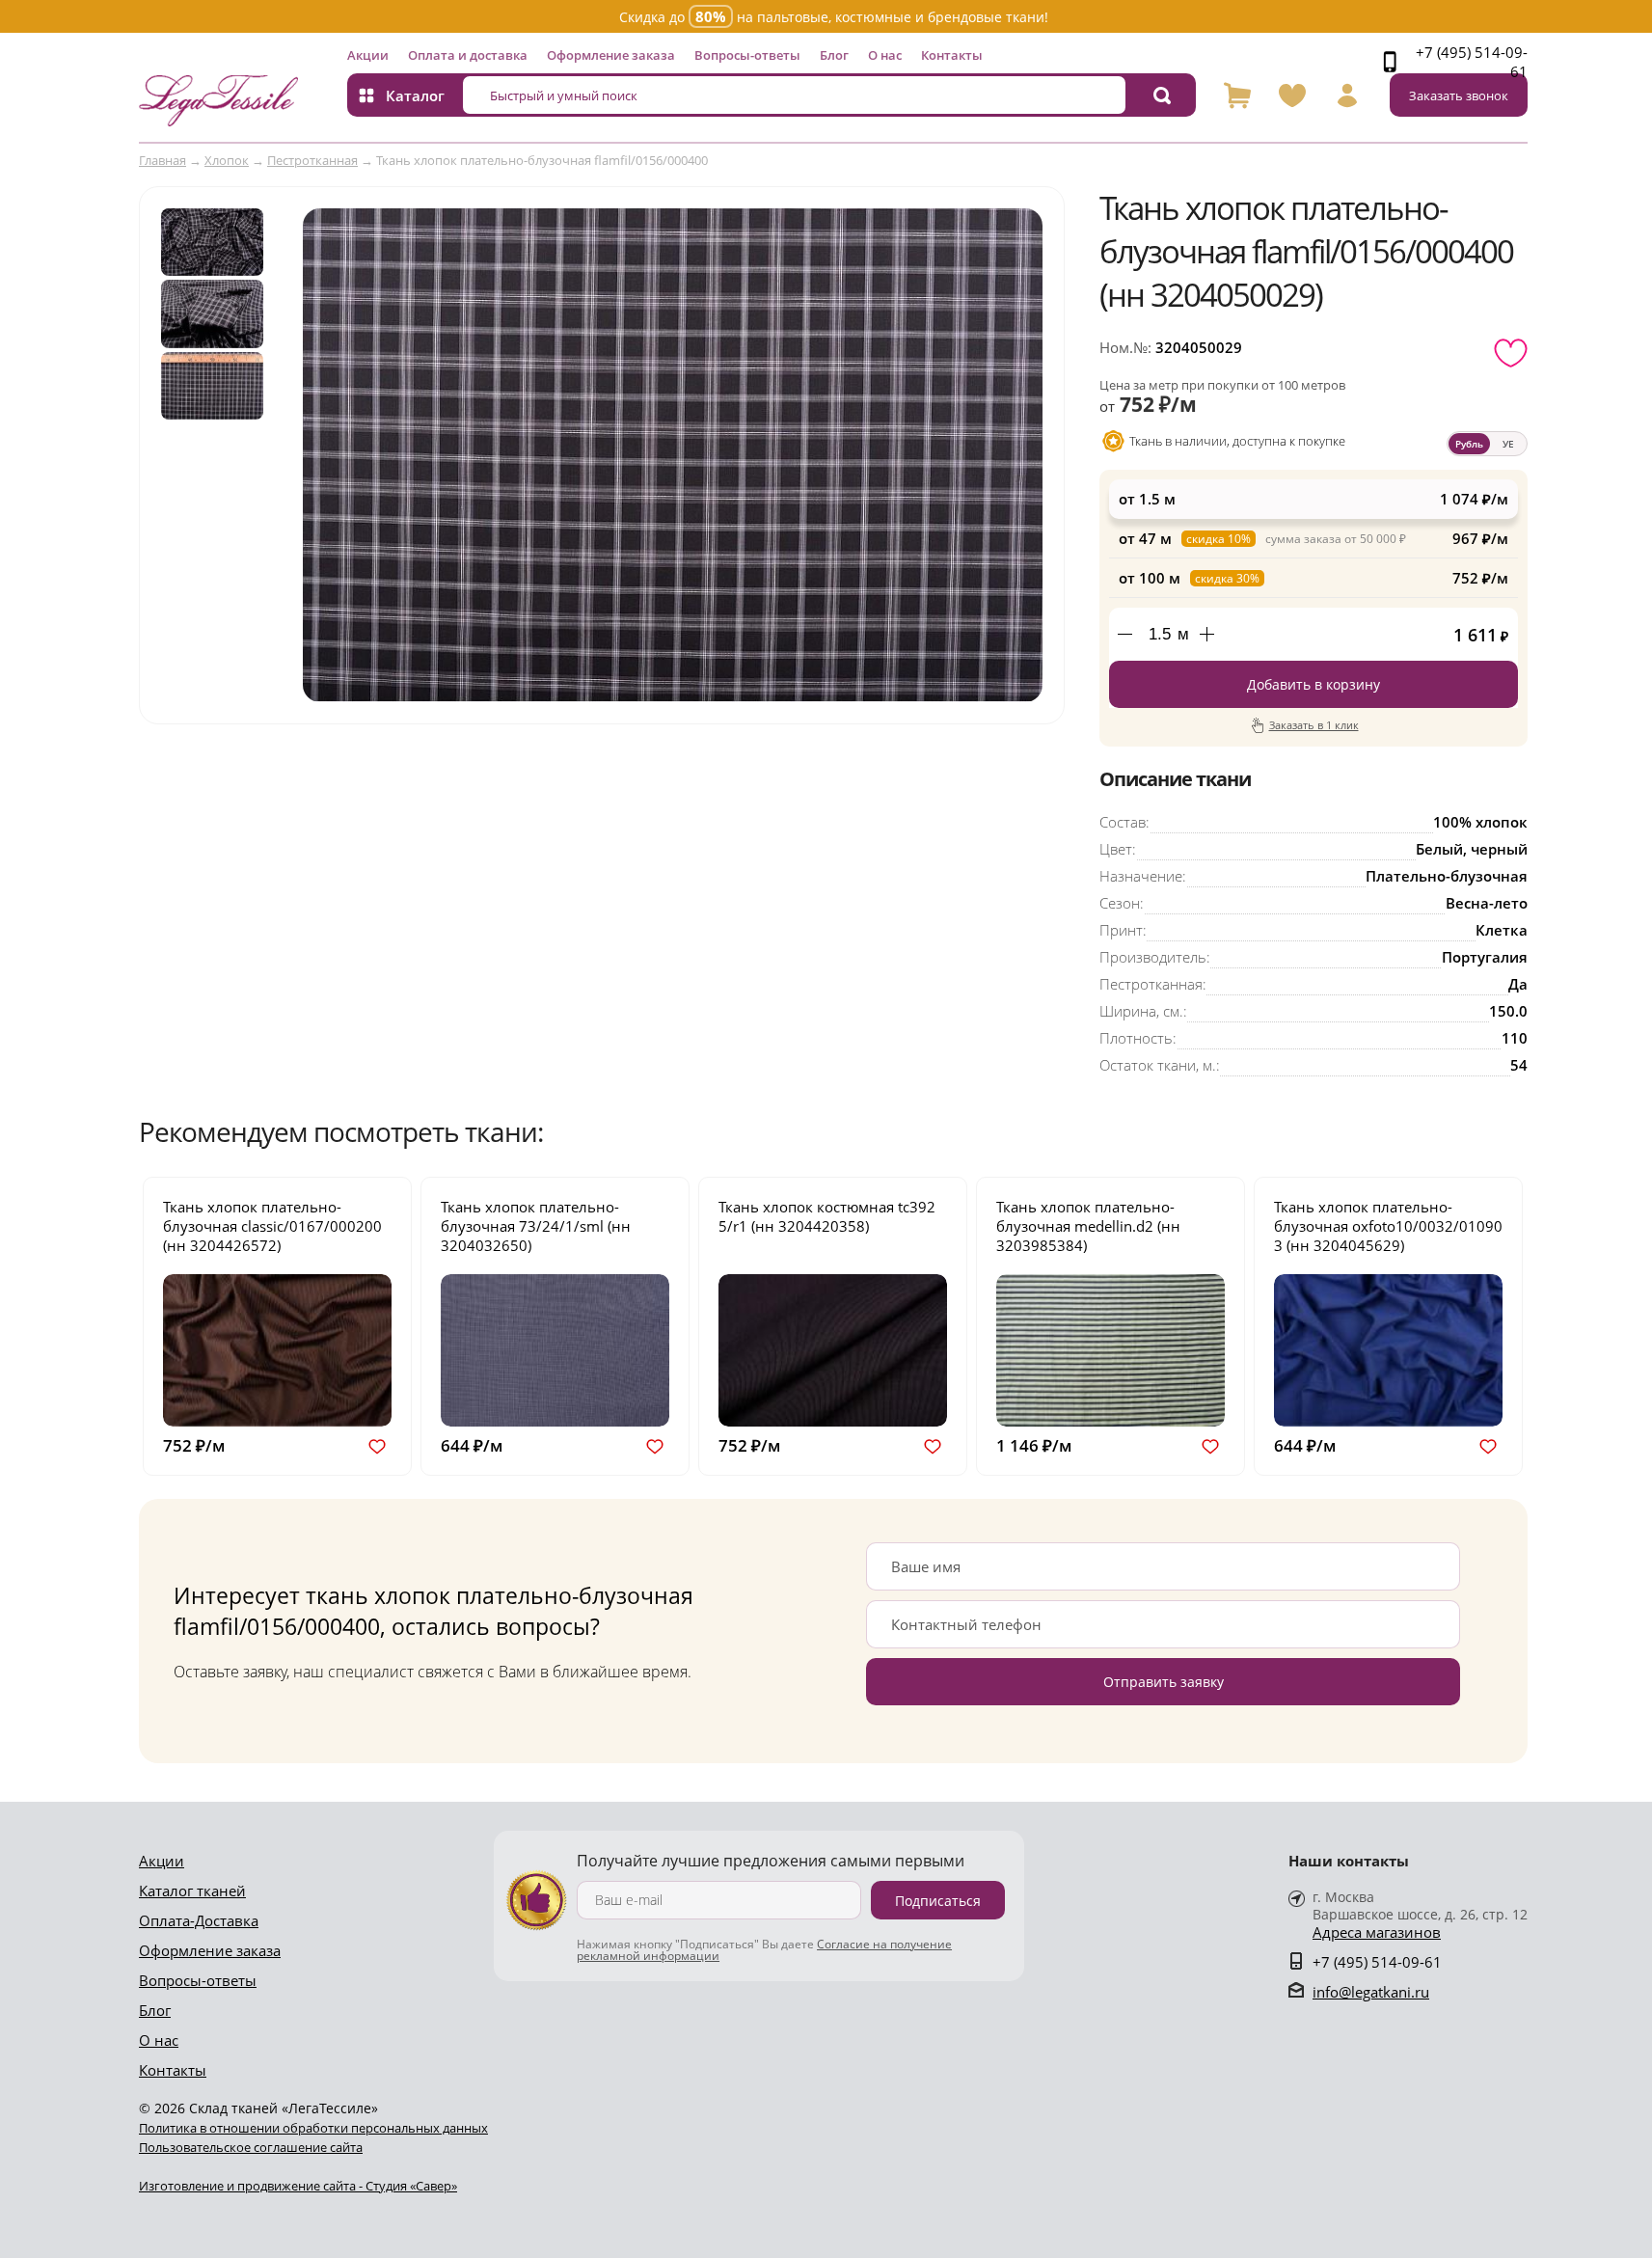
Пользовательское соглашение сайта (251, 2147)
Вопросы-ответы (747, 55)
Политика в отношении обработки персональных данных (313, 2128)
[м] (1206, 634)
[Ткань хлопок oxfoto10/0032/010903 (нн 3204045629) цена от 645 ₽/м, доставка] (1388, 1350)
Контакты (952, 55)
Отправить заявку (1164, 1682)
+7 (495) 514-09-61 (1472, 62)
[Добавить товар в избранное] (1511, 353)
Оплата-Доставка (199, 1920)
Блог (834, 55)
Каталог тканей (192, 1891)
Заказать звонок (1459, 95)
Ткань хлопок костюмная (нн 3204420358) (827, 1216)
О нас (885, 55)
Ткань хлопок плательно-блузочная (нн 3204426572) (272, 1226)
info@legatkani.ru (1371, 1992)
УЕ (1508, 444)
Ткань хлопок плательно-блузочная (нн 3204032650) (536, 1226)
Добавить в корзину (1313, 684)
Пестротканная (312, 160)
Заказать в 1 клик (1314, 725)
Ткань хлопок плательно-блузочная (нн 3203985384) (1088, 1226)
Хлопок (227, 160)
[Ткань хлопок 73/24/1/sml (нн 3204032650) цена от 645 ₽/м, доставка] (555, 1350)
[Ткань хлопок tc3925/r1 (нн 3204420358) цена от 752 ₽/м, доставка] (833, 1350)
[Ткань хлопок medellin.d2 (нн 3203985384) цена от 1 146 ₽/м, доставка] (1110, 1350)
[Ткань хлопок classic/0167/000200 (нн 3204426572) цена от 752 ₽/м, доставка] (277, 1350)
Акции (368, 55)
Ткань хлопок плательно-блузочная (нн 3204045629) (1388, 1226)
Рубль (1469, 444)
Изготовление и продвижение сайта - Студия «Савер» (298, 2186)
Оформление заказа (611, 55)
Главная (162, 160)
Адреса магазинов (1377, 1932)
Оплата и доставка (468, 55)
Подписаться (938, 1901)
